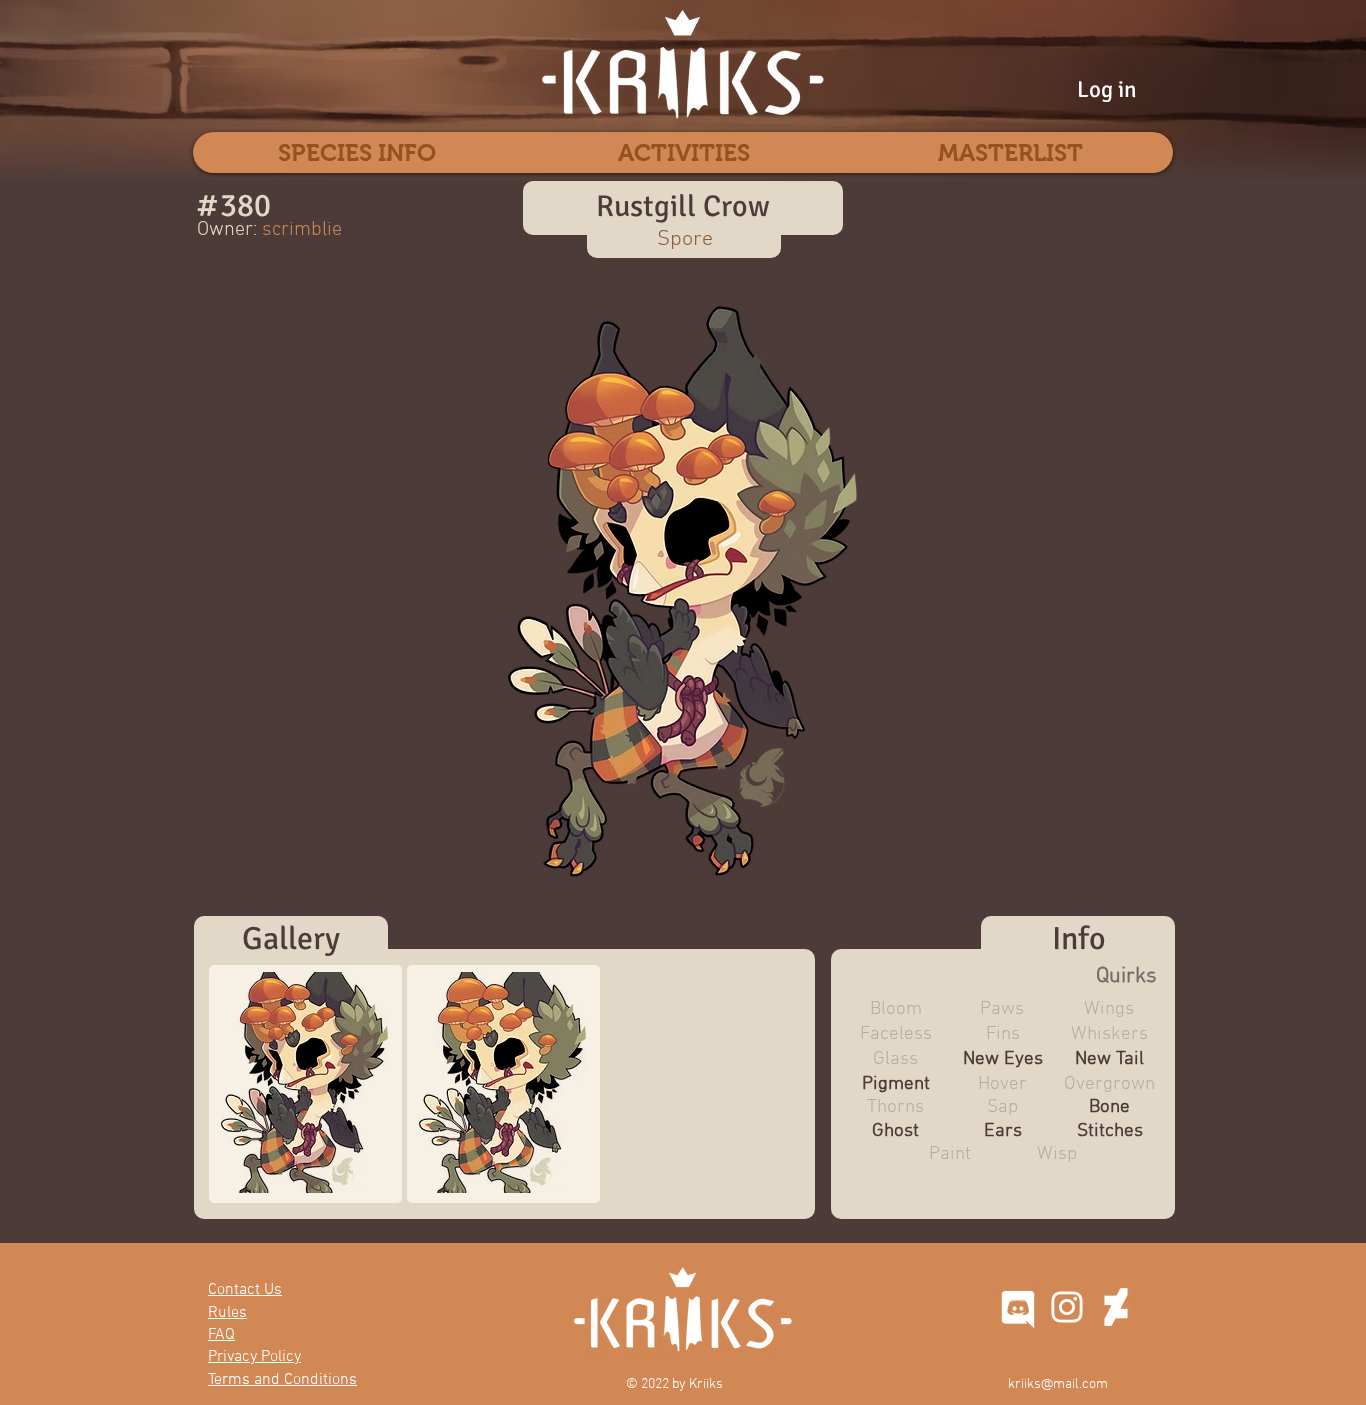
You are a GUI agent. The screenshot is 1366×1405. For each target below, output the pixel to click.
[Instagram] (1067, 1307)
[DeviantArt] (1116, 1307)
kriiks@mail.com (1058, 1384)
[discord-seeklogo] (1018, 1307)
